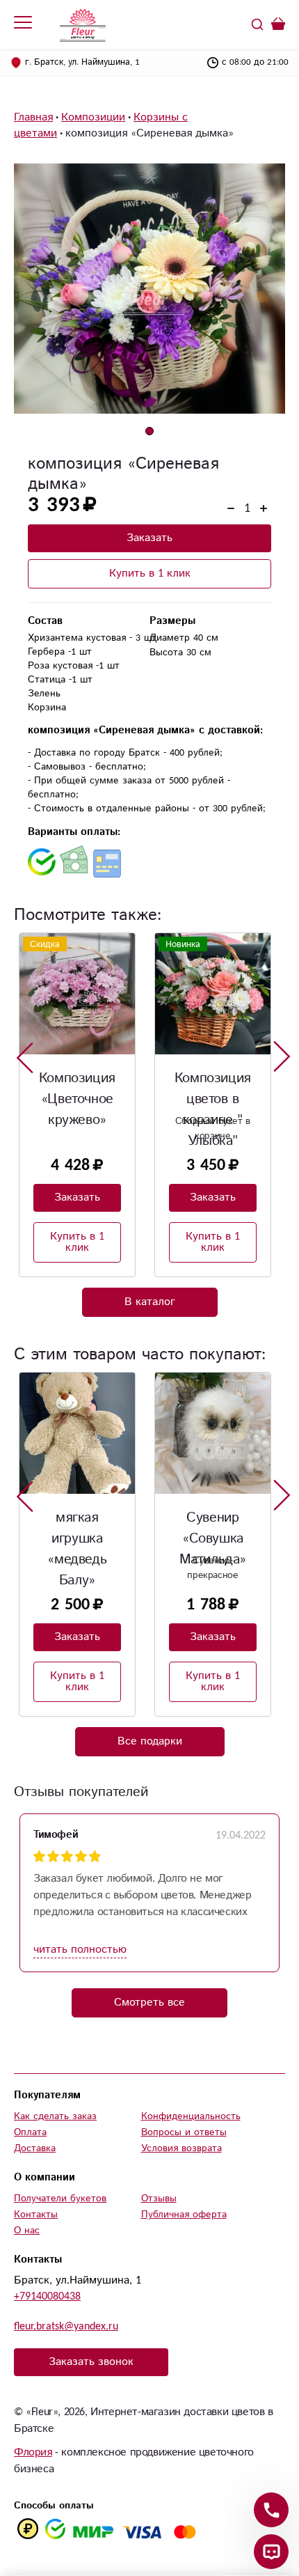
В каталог (150, 1302)
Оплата (30, 2132)
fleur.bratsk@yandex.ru (66, 2326)
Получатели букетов (60, 2199)
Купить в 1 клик (150, 573)
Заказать (149, 538)
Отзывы (159, 2199)
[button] (149, 431)
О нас (27, 2231)
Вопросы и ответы (184, 2132)
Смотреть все (149, 2003)
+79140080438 (47, 2296)
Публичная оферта (184, 2215)
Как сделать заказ (55, 2116)
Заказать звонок (91, 2362)
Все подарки (150, 1741)
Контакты (36, 2215)
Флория (33, 2452)
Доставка (35, 2148)
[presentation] (25, 1057)
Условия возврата (181, 2148)
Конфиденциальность (191, 2116)
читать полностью (80, 1950)
